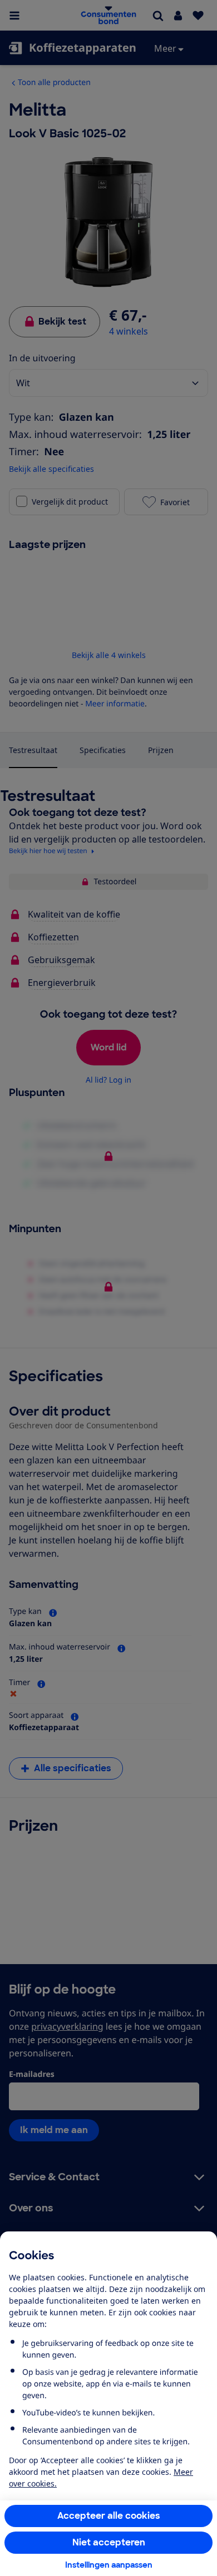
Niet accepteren (109, 2542)
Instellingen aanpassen (109, 2565)
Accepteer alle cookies (109, 2516)
